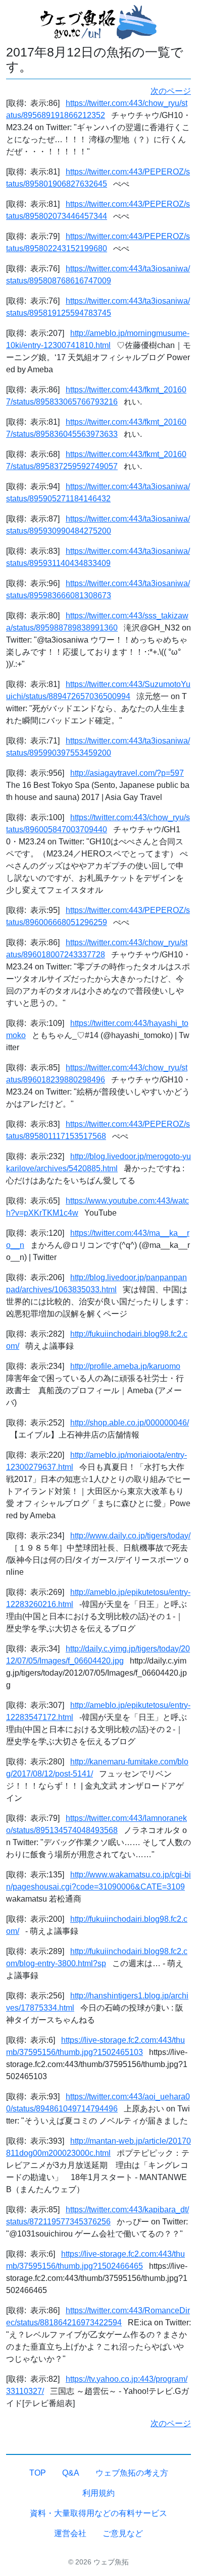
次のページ (171, 91)
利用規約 (98, 2493)
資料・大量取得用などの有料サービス (98, 2513)
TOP (38, 2473)
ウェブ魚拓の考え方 (132, 2473)
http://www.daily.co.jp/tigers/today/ (130, 1536)
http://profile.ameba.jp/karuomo (125, 1366)
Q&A (71, 2473)
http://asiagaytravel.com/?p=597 (127, 773)
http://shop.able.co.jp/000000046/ (130, 1423)
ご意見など (123, 2533)
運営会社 (70, 2533)
